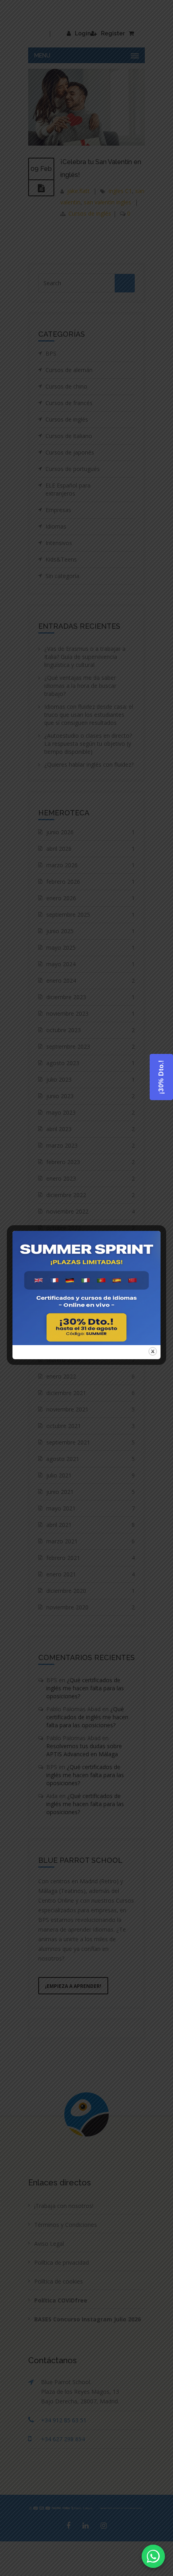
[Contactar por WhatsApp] (153, 2556)
